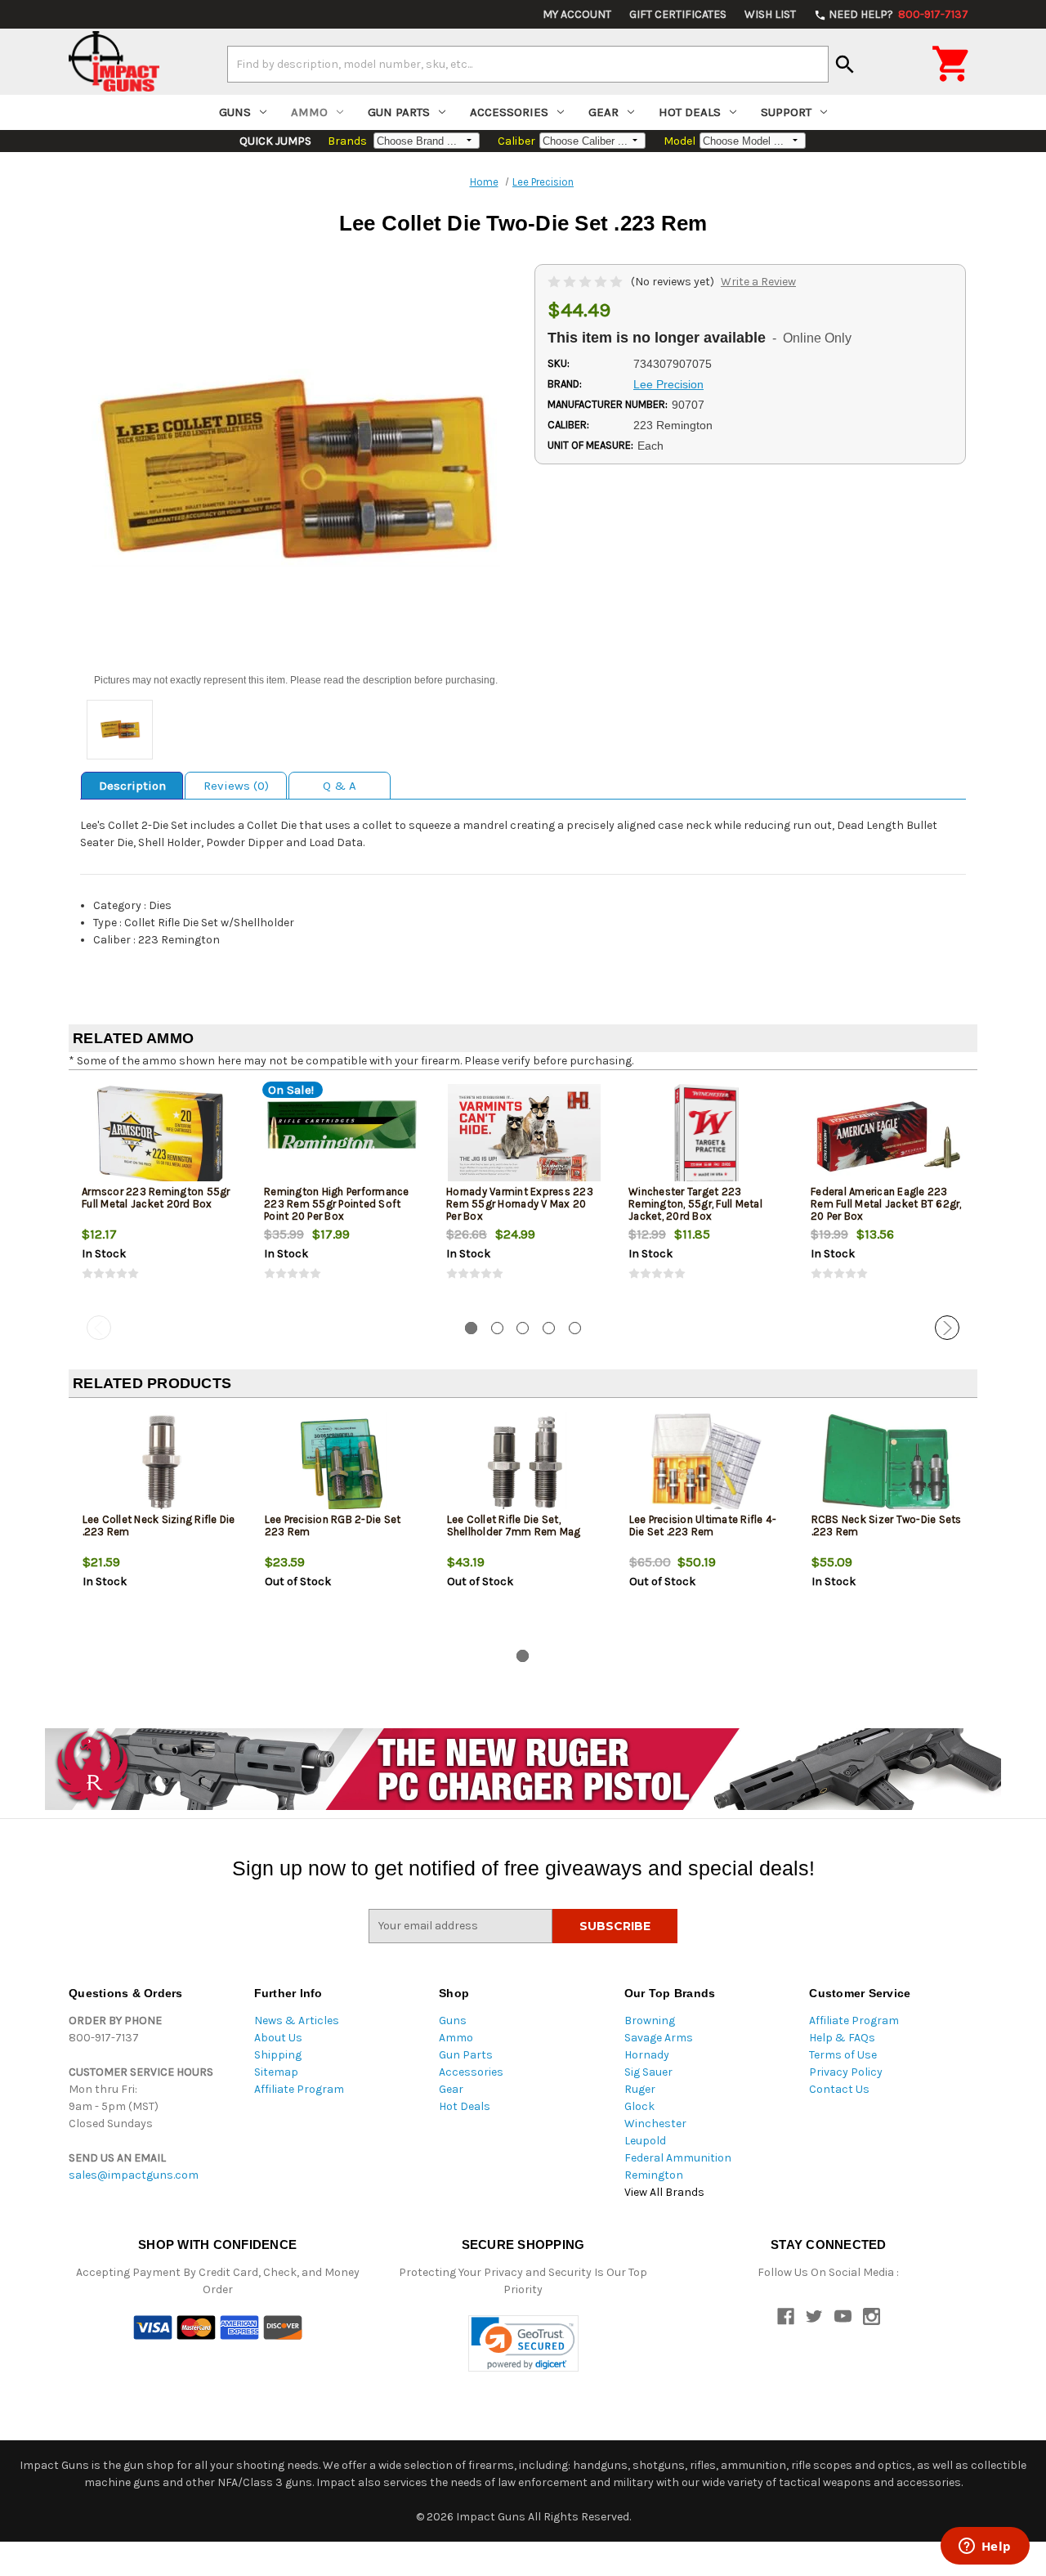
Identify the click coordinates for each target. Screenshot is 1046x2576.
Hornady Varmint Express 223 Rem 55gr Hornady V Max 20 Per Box (520, 1204)
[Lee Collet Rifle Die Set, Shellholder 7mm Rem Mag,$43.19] (525, 1465)
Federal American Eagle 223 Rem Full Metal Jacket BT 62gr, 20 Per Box (886, 1204)
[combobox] (528, 64)
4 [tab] (549, 1328)
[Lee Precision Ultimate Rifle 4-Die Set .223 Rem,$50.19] (707, 1465)
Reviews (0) (236, 786)
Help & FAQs (842, 2038)
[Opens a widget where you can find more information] (985, 2547)
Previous (99, 1328)
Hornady (647, 2055)
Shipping (278, 2055)
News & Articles (297, 2020)
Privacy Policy (846, 2072)
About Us (278, 2038)
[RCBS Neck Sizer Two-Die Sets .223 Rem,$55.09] (889, 1465)
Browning (650, 2020)
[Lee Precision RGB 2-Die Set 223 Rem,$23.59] (342, 1465)
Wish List (770, 14)
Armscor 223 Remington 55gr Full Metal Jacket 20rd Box (156, 1198)
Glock (639, 2106)
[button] (523, 2343)
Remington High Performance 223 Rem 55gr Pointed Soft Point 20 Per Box (337, 1204)
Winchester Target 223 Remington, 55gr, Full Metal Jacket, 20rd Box (695, 1204)
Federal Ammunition (678, 2158)
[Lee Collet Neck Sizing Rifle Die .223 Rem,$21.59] (160, 1465)
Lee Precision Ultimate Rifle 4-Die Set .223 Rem (703, 1525)
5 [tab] (575, 1328)
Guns (235, 112)
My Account (577, 14)
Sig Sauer (648, 2072)
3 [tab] (523, 1328)
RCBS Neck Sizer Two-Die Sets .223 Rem (887, 1525)
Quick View (161, 1136)
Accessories (509, 112)
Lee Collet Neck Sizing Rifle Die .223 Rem (159, 1525)
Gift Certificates (678, 14)
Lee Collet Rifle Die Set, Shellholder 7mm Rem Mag (514, 1525)
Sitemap (276, 2072)
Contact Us (839, 2089)
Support (786, 112)
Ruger (640, 2089)
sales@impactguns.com (134, 2175)
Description (132, 786)
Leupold (645, 2141)
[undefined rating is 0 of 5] (586, 282)
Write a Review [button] (758, 282)
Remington (654, 2175)
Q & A (340, 786)
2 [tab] (497, 1328)
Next (947, 1328)
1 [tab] (471, 1328)
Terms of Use (843, 2055)
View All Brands (664, 2192)
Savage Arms (659, 2038)
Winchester (655, 2124)
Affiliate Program (299, 2089)
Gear (603, 112)
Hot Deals (690, 112)
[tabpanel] (160, 1196)
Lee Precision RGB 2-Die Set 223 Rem (333, 1525)
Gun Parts (399, 112)
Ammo (309, 112)
